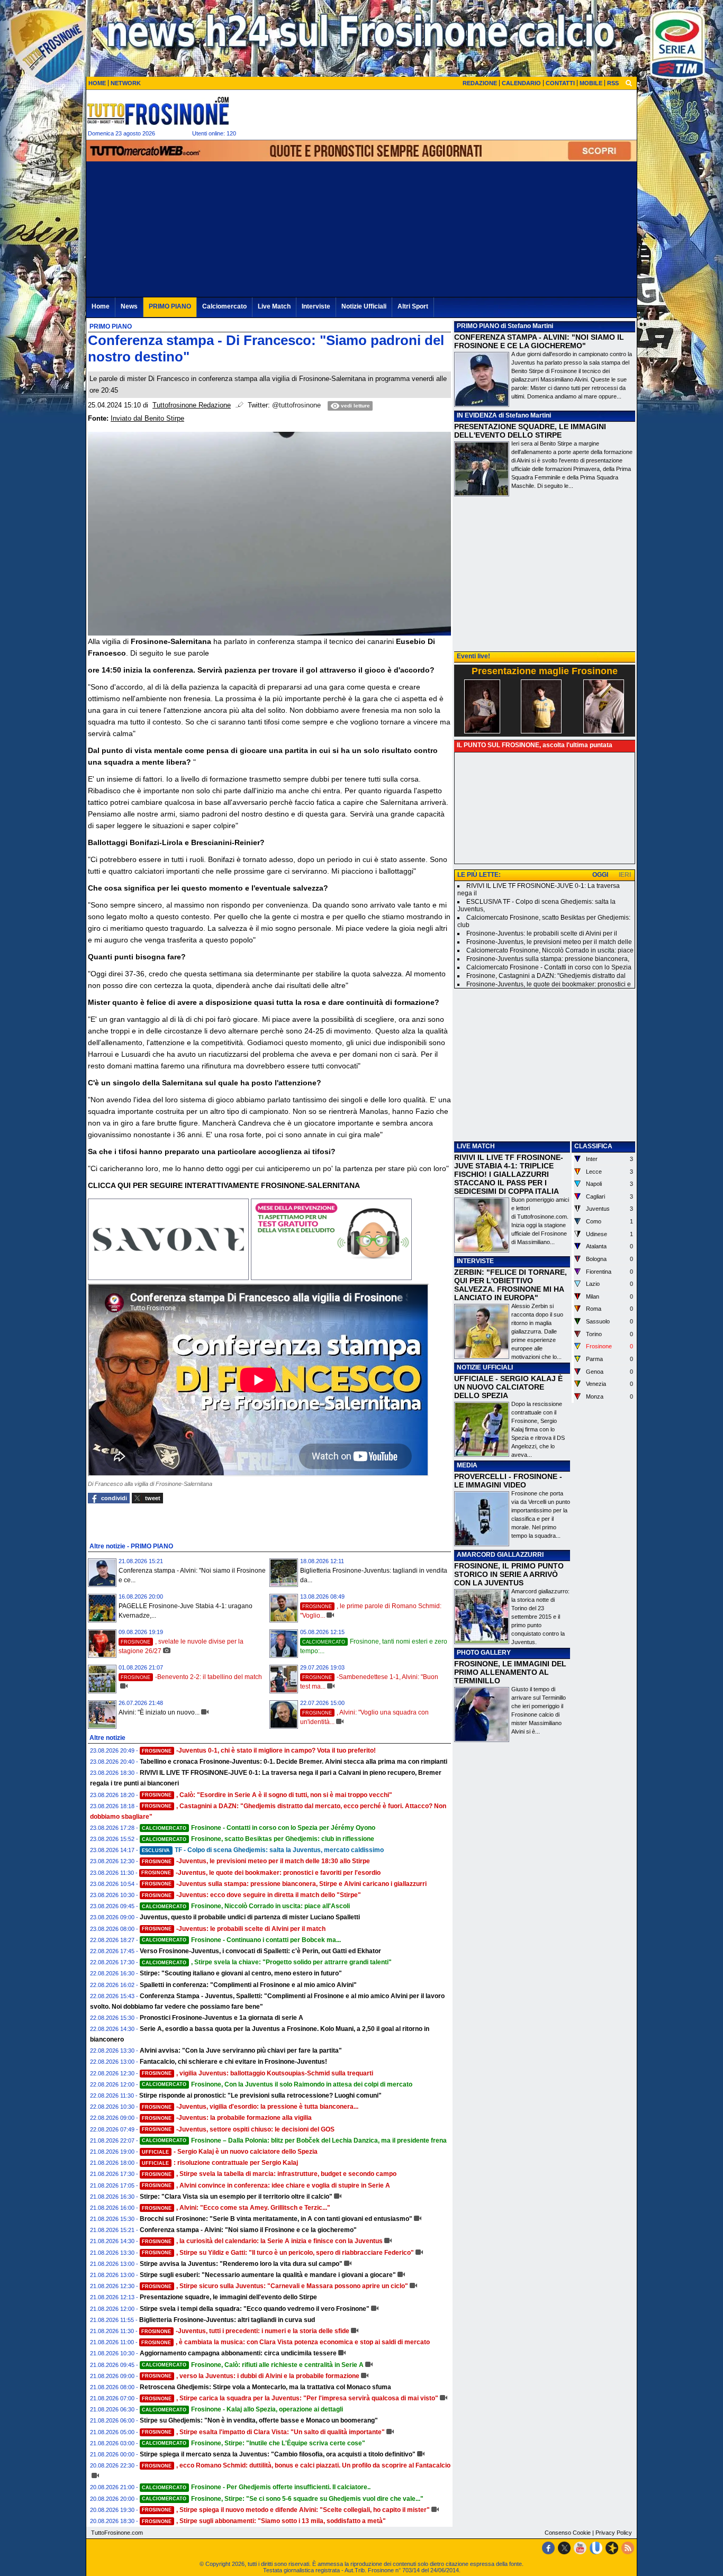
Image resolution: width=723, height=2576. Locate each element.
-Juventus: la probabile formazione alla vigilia (227, 2118)
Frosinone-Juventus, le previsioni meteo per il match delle (549, 942)
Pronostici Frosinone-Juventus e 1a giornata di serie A (222, 2018)
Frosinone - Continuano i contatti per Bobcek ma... (241, 1940)
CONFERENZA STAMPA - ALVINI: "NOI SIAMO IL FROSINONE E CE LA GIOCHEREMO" (539, 341)
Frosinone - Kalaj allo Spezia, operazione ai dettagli (242, 2409)
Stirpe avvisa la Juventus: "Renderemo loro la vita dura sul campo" (241, 2264)
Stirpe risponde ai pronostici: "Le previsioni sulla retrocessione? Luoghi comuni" (260, 2096)
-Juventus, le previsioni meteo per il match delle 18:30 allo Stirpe (256, 1861)
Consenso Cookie (568, 2533)
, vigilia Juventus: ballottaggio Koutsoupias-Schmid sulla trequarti (257, 2073)
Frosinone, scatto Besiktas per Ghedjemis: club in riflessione (258, 1839)
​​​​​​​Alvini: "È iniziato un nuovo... (159, 1712)
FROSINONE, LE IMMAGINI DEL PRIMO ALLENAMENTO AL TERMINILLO (510, 1672)
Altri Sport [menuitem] (413, 306)
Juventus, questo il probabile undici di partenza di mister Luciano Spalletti (250, 1917)
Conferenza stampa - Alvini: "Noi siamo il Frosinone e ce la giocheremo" (248, 2230)
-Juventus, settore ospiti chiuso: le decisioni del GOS (238, 2129)
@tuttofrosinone (296, 405)
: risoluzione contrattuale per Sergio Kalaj (220, 2163)
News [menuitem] (129, 306)
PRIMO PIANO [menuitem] (170, 306)
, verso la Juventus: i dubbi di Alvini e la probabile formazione (251, 2376)
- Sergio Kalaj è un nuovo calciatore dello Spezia (230, 2152)
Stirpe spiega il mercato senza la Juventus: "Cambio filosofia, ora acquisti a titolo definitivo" (278, 2454)
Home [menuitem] (101, 306)
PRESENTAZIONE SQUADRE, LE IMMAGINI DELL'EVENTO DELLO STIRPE (530, 431)
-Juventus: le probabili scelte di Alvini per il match (234, 1929)
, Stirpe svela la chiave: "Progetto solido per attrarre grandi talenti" (267, 1962)
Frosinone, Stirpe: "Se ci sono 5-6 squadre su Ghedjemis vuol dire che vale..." (283, 2499)
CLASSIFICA (593, 1146)
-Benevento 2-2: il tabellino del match (191, 1677)
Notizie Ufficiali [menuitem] (364, 306)
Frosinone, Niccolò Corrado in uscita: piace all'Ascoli (246, 1906)
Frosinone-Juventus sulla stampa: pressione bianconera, (548, 959)
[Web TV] (596, 2548)
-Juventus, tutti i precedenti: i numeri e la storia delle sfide (245, 2331)
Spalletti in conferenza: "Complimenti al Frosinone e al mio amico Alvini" (248, 1985)
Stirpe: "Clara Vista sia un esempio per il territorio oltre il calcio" (236, 2197)
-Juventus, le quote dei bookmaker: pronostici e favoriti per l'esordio (261, 1873)
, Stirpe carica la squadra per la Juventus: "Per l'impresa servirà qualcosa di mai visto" (290, 2398)
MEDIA (467, 1465)
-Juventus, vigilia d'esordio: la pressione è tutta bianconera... (250, 2107)
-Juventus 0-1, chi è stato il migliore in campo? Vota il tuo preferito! (259, 1750)
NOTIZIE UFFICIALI (485, 1367)
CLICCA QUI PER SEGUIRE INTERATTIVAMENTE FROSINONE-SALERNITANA (224, 1185)
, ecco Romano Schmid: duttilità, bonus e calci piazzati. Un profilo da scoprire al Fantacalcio (296, 2465)
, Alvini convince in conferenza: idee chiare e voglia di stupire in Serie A (266, 2185)
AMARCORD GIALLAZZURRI (500, 1555)
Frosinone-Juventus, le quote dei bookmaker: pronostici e (549, 984)
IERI (625, 875)
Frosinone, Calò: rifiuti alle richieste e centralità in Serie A (253, 2365)
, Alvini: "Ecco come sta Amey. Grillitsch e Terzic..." (236, 2208)
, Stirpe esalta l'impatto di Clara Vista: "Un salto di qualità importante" (263, 2432)
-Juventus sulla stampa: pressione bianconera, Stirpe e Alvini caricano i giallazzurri (284, 1884)
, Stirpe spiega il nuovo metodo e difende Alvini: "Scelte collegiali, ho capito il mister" (286, 2510)
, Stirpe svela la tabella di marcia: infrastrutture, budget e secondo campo (269, 2174)
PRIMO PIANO (478, 326)
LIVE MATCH (476, 1146)
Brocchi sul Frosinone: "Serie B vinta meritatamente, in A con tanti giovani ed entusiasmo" (276, 2219)
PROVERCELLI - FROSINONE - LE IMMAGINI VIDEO (508, 1481)
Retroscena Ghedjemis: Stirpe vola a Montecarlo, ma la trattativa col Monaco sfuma (265, 2387)
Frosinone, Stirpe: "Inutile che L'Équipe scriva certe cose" (254, 2443)
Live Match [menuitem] (274, 306)
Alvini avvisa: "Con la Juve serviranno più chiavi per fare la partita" (241, 2051)
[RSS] (628, 2548)
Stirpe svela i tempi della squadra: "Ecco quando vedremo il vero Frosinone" (255, 2309)
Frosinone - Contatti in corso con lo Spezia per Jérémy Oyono (259, 1828)
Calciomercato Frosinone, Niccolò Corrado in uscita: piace (550, 950)
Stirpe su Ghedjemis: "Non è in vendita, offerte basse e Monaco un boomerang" (259, 2420)
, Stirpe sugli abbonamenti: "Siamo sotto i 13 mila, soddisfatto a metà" (264, 2521)
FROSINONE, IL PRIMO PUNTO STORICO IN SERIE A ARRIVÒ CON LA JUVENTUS (509, 1574)
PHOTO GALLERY (484, 1653)
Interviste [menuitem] (316, 306)
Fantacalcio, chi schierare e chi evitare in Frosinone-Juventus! (233, 2062)
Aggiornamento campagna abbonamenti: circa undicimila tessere (238, 2353)
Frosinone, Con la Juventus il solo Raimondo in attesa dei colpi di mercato (277, 2084)
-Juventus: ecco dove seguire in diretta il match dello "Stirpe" (251, 1895)
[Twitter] (564, 2548)
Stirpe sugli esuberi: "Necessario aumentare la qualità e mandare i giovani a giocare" (268, 2275)
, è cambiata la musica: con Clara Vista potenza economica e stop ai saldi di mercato (286, 2342)
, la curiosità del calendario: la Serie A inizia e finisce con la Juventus (262, 2241)
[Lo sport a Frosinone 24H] (158, 111)
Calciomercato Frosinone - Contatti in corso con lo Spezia (549, 967)
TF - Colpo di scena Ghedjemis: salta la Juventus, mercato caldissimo (263, 1850)
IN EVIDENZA (477, 415)
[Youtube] (580, 2548)
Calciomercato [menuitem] (224, 306)
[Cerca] (629, 83)
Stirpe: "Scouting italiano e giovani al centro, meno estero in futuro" (241, 1973)
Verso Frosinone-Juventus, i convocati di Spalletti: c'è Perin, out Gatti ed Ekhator (260, 1951)
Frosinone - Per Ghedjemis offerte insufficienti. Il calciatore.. (256, 2487)
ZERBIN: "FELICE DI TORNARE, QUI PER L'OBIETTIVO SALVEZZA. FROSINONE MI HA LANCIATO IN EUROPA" (510, 1285)
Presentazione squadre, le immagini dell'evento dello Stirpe (228, 2297)
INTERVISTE (475, 1261)
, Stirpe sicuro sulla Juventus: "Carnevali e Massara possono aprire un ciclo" (275, 2286)
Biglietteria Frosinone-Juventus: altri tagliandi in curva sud (227, 2320)
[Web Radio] (612, 2548)
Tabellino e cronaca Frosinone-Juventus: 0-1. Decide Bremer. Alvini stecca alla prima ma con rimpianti (293, 1762)
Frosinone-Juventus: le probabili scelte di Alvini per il (542, 933)
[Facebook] (548, 2548)
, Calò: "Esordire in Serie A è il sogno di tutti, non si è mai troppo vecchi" (267, 1795)
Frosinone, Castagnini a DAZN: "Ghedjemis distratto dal (546, 976)
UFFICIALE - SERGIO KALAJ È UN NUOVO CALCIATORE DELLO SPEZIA (508, 1387)
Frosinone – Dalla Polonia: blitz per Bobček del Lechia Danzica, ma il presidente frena (294, 2140)
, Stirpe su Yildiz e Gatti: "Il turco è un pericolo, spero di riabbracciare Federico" (278, 2253)
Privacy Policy (614, 2533)
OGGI (600, 875)
